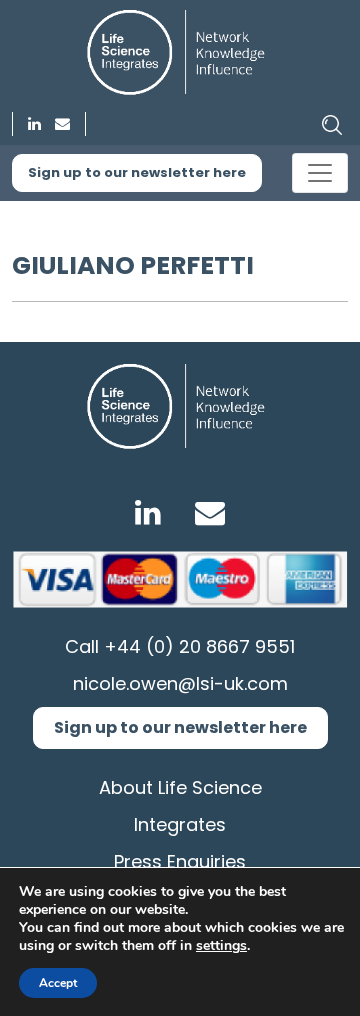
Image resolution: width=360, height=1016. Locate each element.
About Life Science (180, 787)
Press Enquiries (180, 861)
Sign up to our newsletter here (137, 172)
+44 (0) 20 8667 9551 (199, 646)
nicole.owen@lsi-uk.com (180, 683)
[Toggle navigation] (320, 173)
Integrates (180, 824)
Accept (58, 983)
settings (221, 946)
